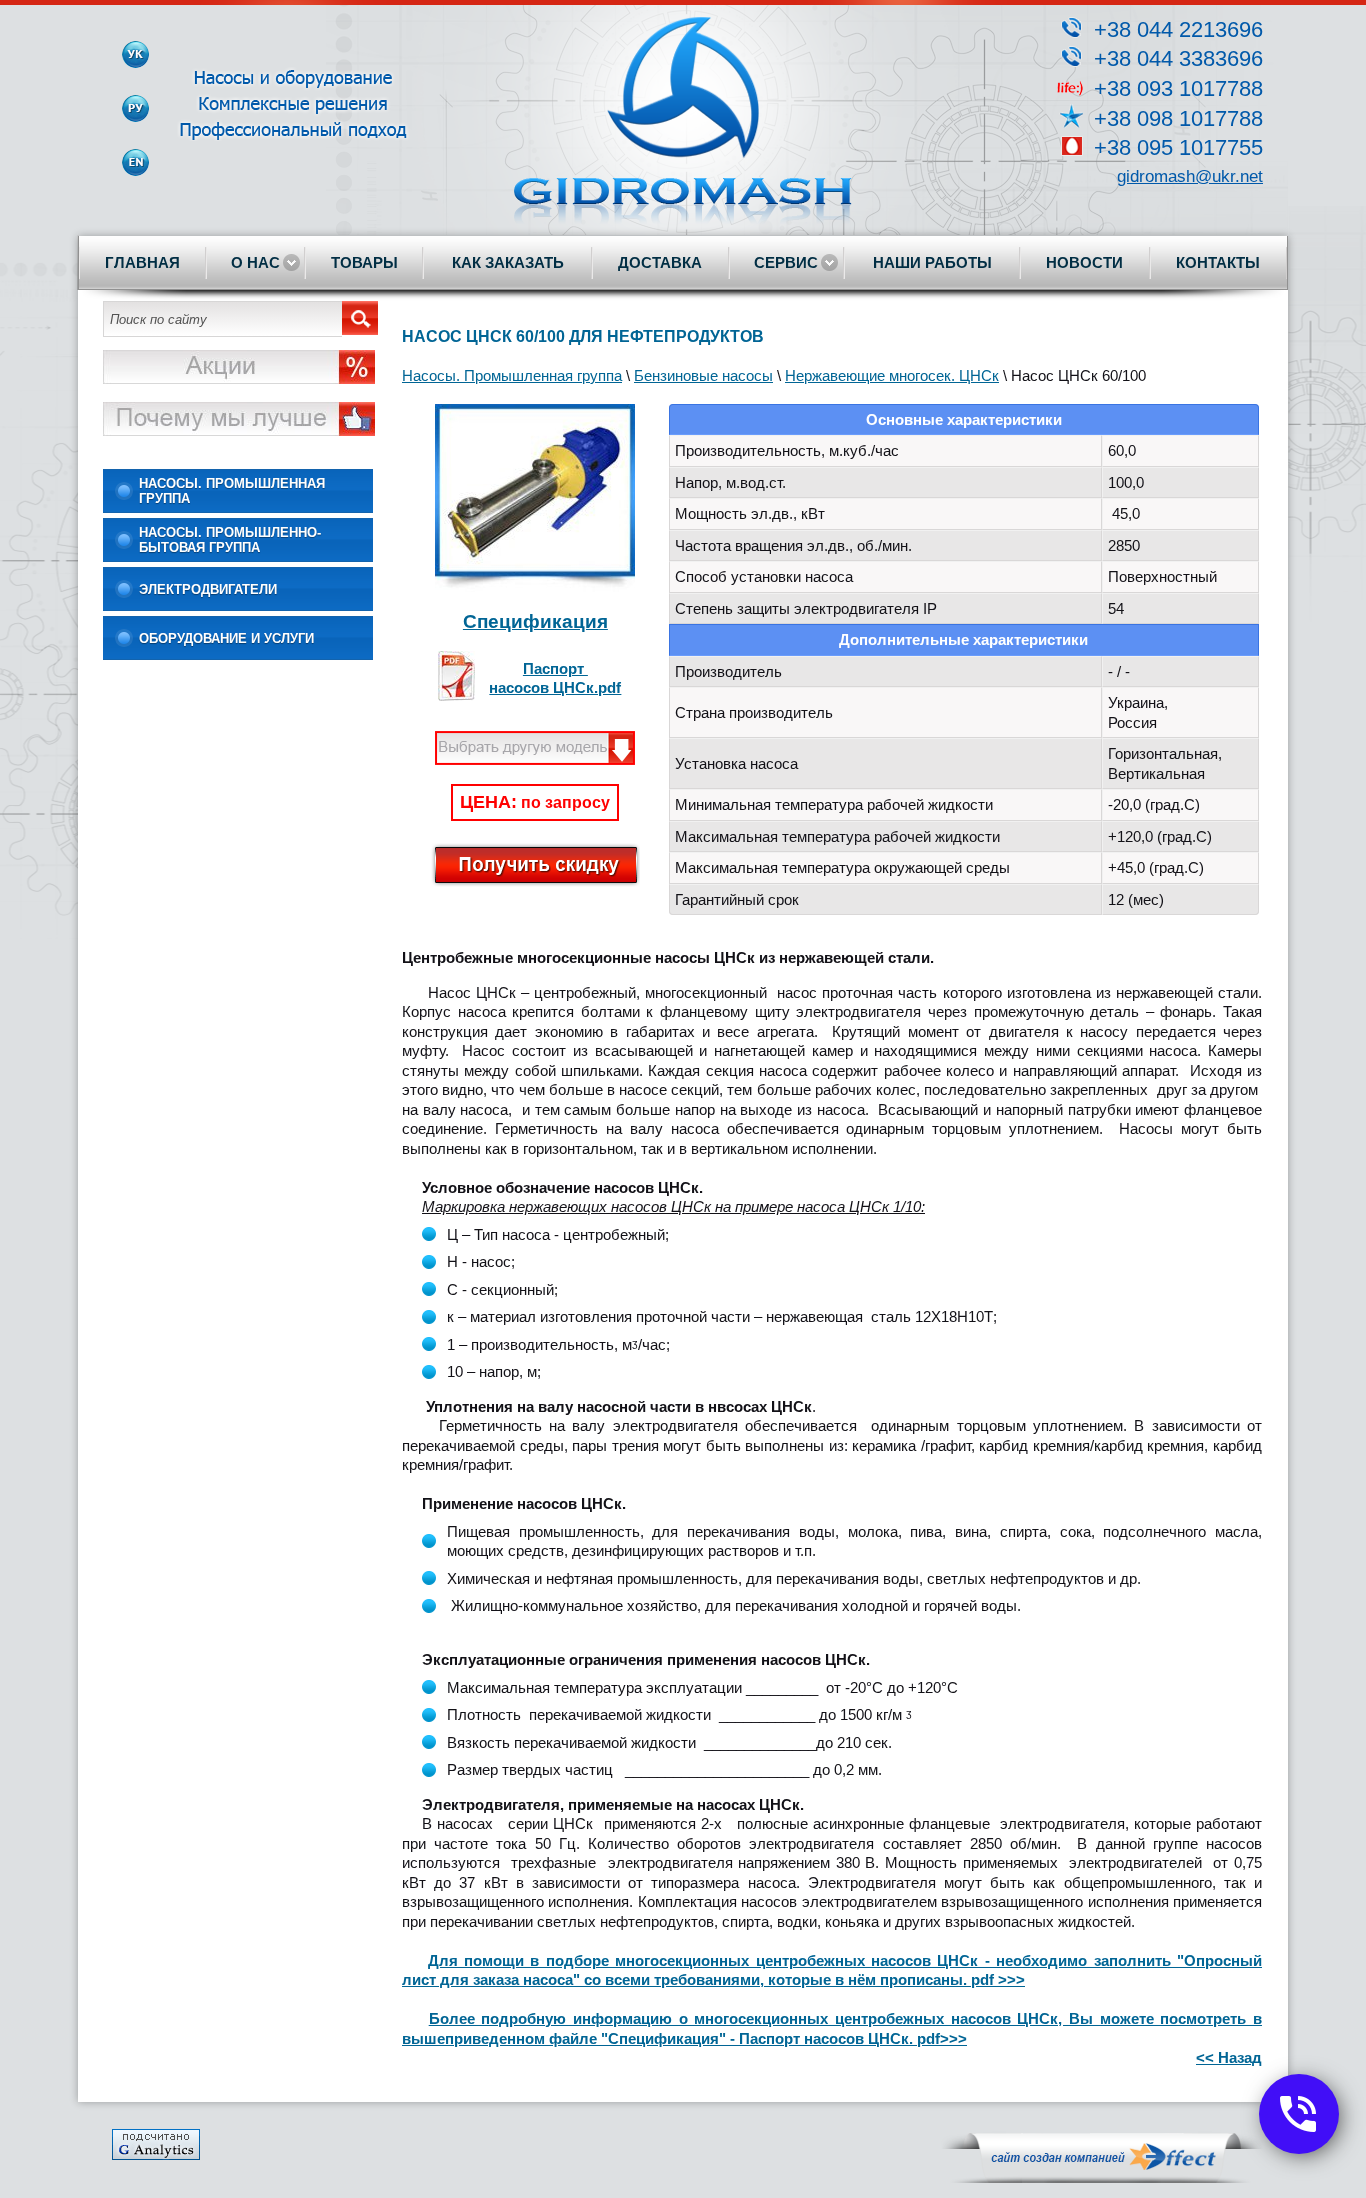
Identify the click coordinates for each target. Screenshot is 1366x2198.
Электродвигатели (208, 589)
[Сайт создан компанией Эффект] (1102, 2178)
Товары (364, 262)
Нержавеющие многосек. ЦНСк (892, 375)
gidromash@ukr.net (1190, 176)
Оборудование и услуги (226, 638)
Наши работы (932, 262)
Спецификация (535, 621)
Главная (142, 262)
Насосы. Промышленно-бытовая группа (230, 540)
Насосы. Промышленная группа (232, 491)
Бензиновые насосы (703, 375)
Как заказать (508, 262)
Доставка (660, 262)
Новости (1084, 262)
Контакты (1218, 262)
